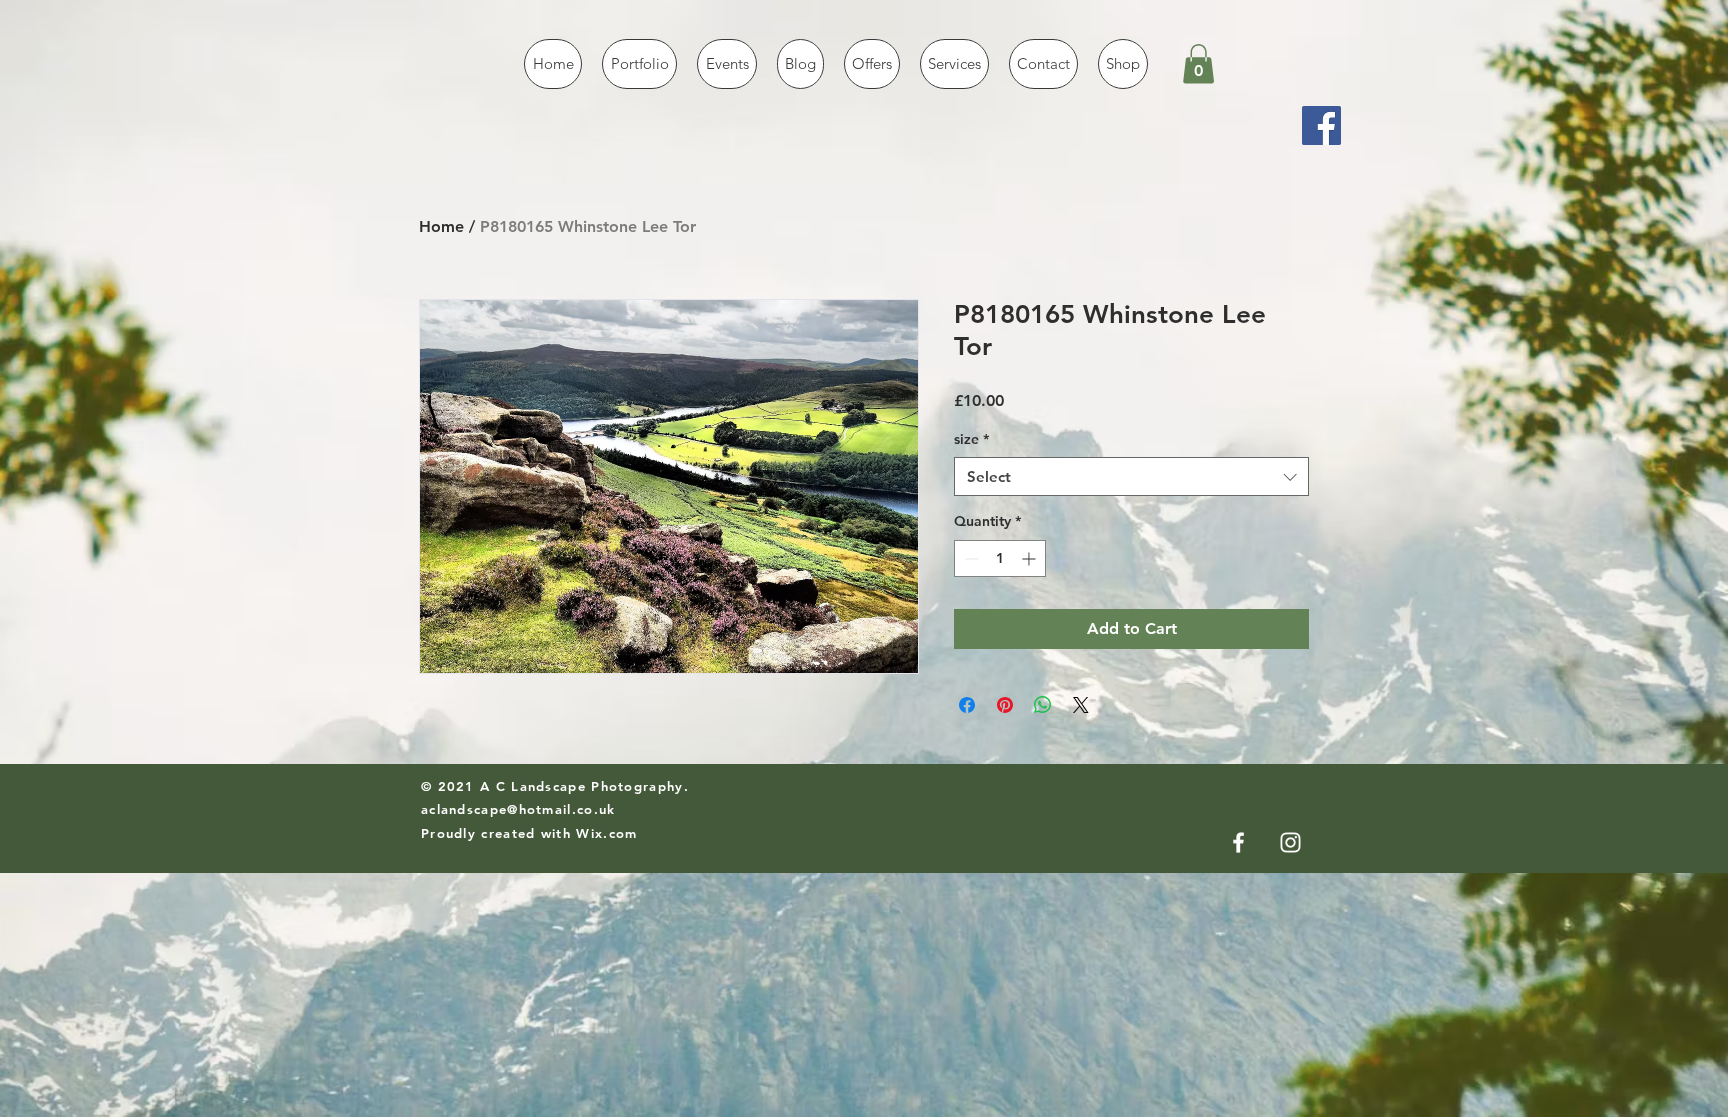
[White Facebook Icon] (1238, 842)
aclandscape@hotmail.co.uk (518, 809)
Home (441, 226)
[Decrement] (969, 558)
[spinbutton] (1000, 558)
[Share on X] (1081, 705)
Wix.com (606, 833)
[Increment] (1030, 558)
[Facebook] (1321, 125)
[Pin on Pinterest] (1005, 705)
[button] (1198, 63)
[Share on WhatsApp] (1043, 705)
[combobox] (1131, 476)
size (971, 439)
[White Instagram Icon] (1290, 842)
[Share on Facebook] (967, 705)
